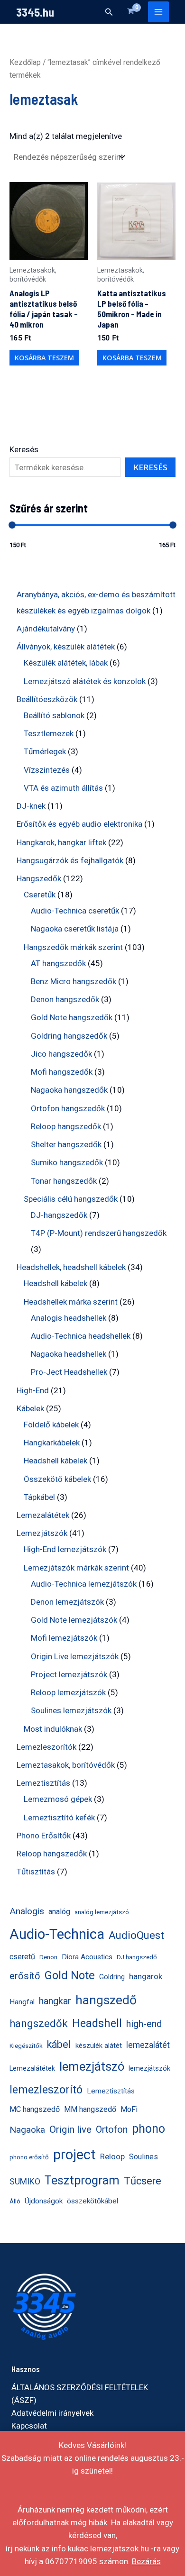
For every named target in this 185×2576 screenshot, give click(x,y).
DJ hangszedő (137, 1957)
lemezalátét (148, 2045)
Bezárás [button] (146, 2561)
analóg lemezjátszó (102, 1912)
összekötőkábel (92, 2201)
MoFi (129, 2109)
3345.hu (35, 12)
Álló (15, 2201)
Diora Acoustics (87, 1957)
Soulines (143, 2157)
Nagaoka (27, 2130)
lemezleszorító (46, 2090)
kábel (59, 2044)
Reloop (112, 2156)
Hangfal (22, 2002)
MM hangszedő (90, 2109)
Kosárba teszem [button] (44, 358)
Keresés (24, 449)
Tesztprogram (82, 2180)
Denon (48, 1957)
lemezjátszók (149, 2069)
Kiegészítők (26, 2046)
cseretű (22, 1957)
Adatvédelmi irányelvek (52, 2413)
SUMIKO (25, 2182)
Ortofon (112, 2130)
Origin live (70, 2129)
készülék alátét (99, 2046)
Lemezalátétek (32, 2069)
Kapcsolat (29, 2426)
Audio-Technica (57, 1934)
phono (148, 2129)
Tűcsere (143, 2181)
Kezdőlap (25, 62)
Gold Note (70, 1975)
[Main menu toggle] (158, 12)
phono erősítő (29, 2157)
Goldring (112, 1977)
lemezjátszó (92, 2066)
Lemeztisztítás (111, 2091)
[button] (109, 12)
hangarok (146, 1976)
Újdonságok (44, 2201)
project (74, 2155)
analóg (59, 1912)
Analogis (27, 1911)
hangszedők (39, 2023)
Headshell (97, 2023)
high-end (144, 2024)
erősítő (25, 1976)
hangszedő (106, 2000)
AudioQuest (136, 1935)
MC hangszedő (35, 2109)
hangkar (55, 2001)
